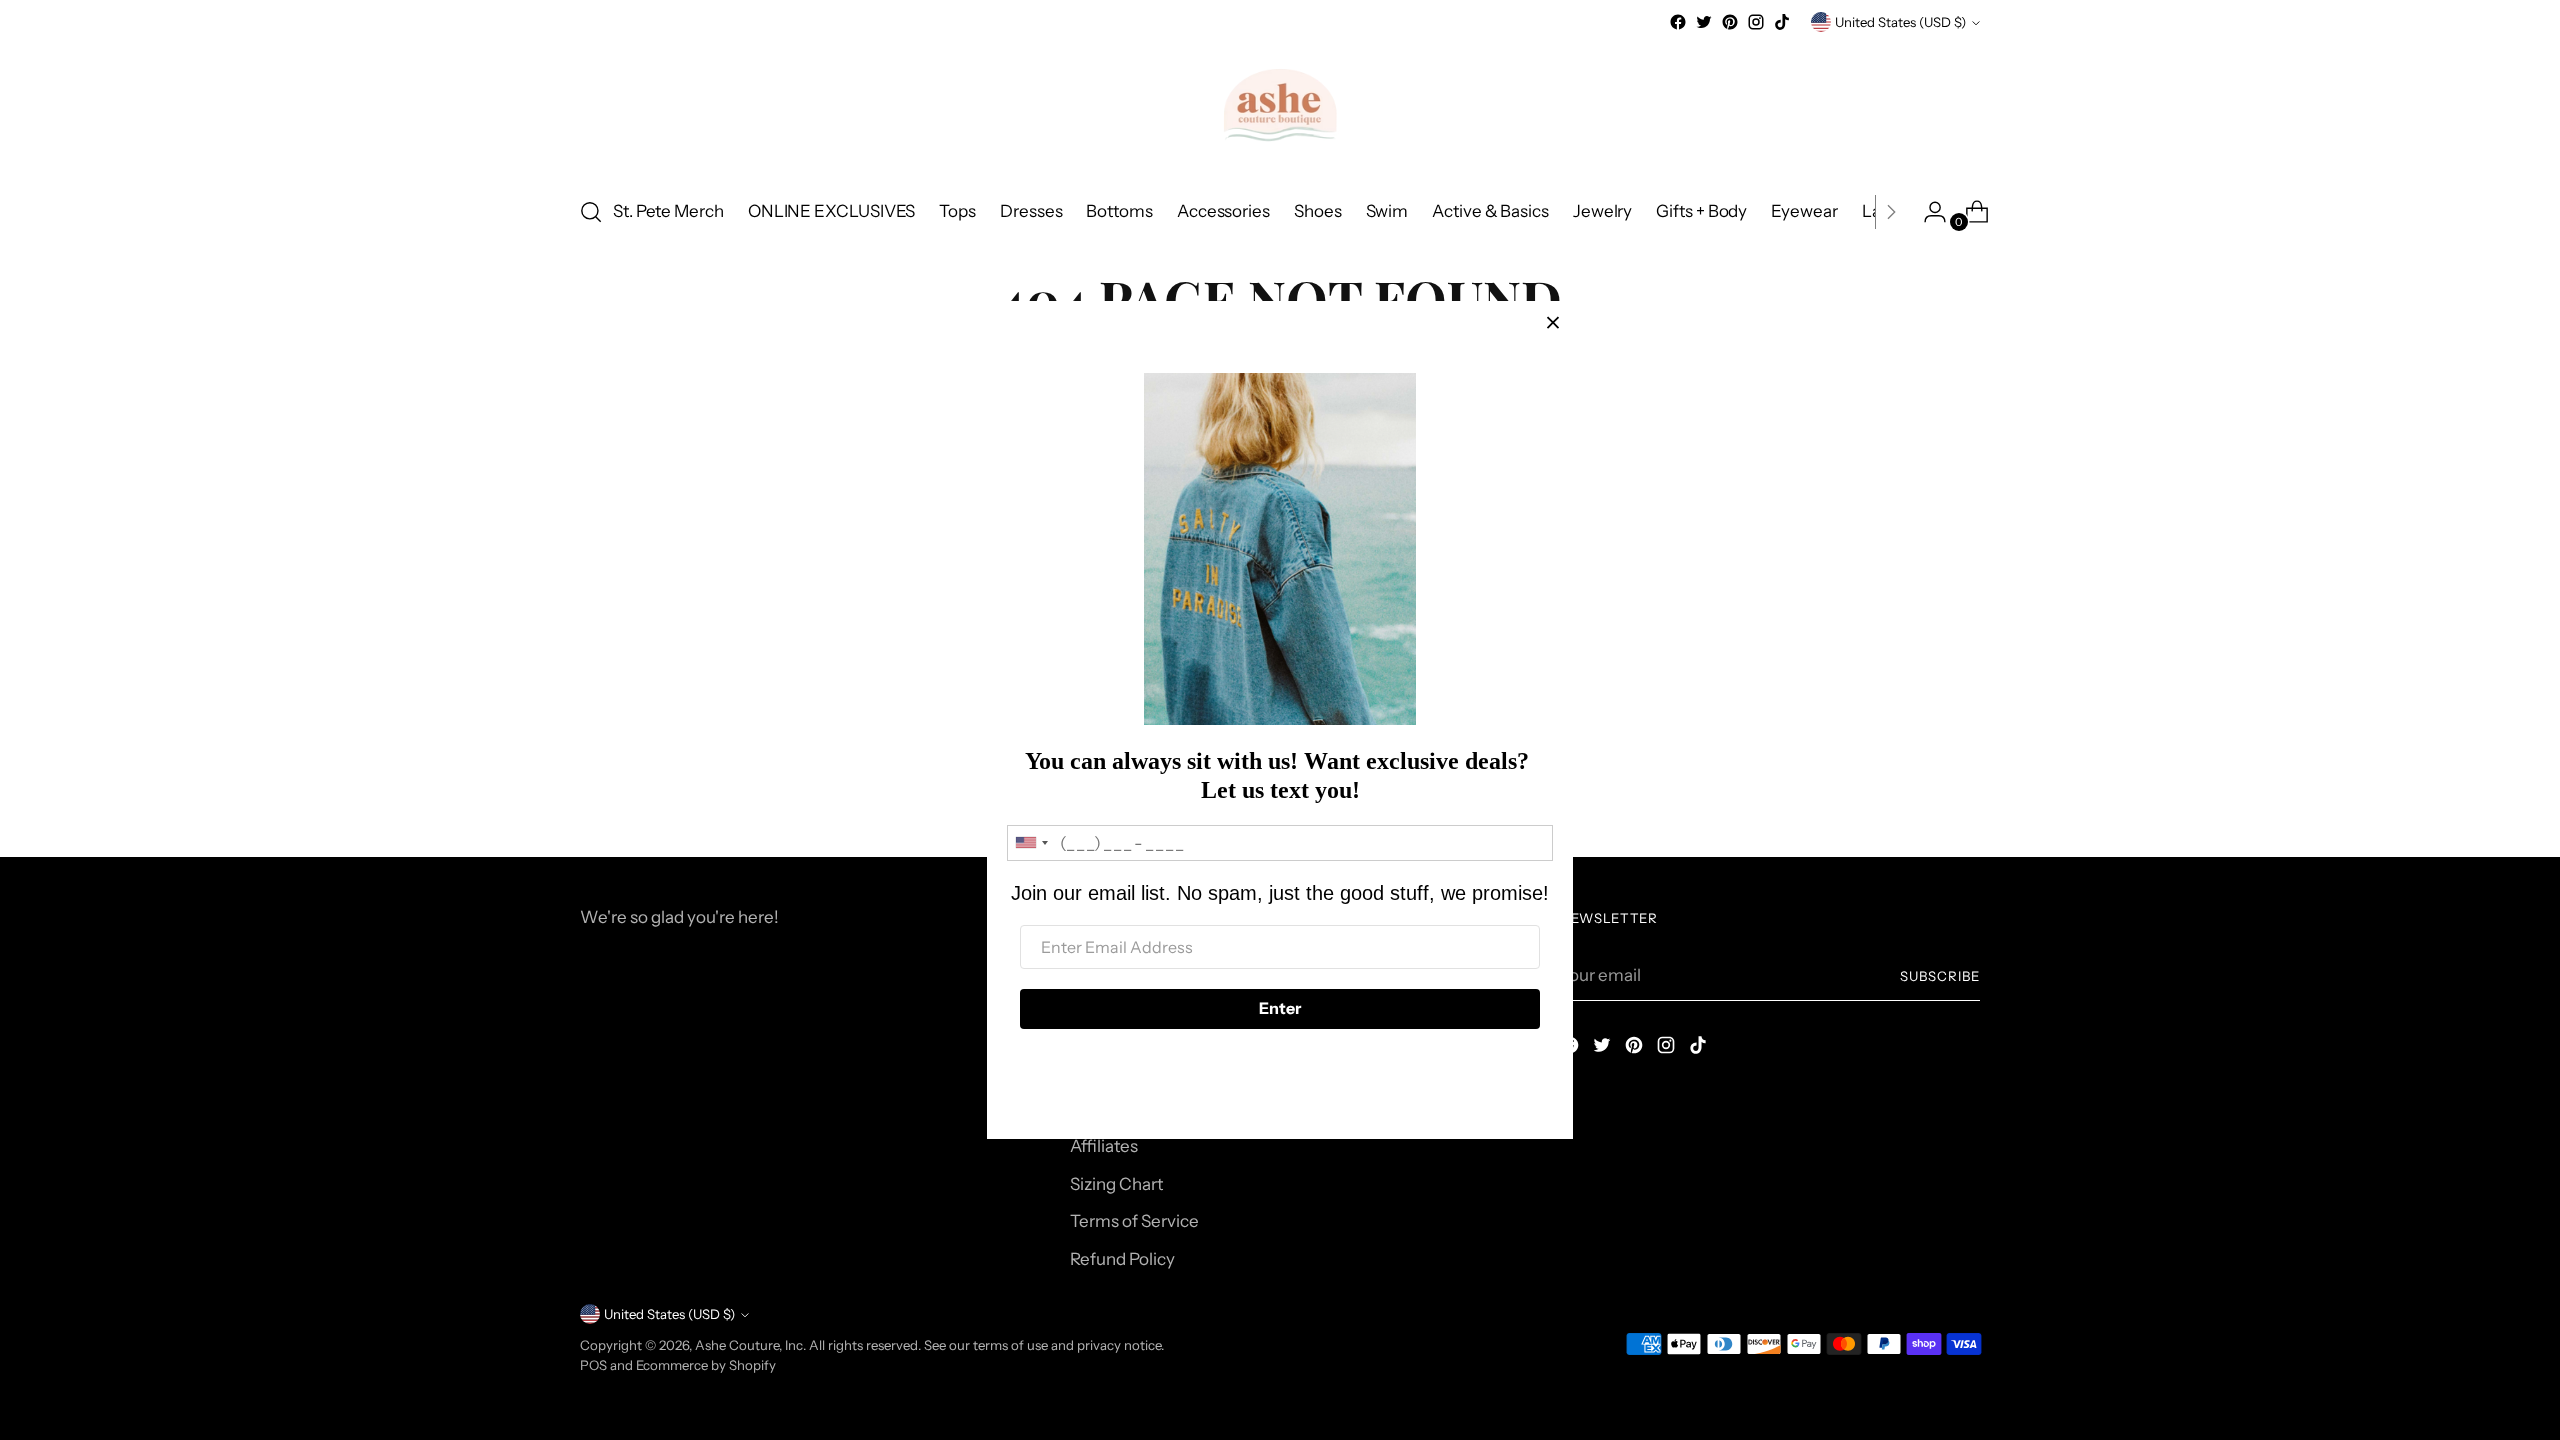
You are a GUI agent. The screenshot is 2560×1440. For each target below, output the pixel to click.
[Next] (1891, 212)
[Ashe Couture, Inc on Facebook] (1678, 22)
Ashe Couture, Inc (749, 1345)
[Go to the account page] (1927, 212)
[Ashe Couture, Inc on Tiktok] (1782, 22)
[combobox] (1031, 843)
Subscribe (1940, 976)
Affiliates (1104, 1146)
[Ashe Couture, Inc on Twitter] (1704, 22)
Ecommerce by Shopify (706, 1365)
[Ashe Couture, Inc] (1280, 107)
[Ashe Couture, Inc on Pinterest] (1730, 22)
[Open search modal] (591, 212)
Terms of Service (1134, 1221)
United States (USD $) (1900, 22)
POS (593, 1365)
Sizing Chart (1116, 1184)
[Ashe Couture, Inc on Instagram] (1756, 22)
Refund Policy (1122, 1259)
